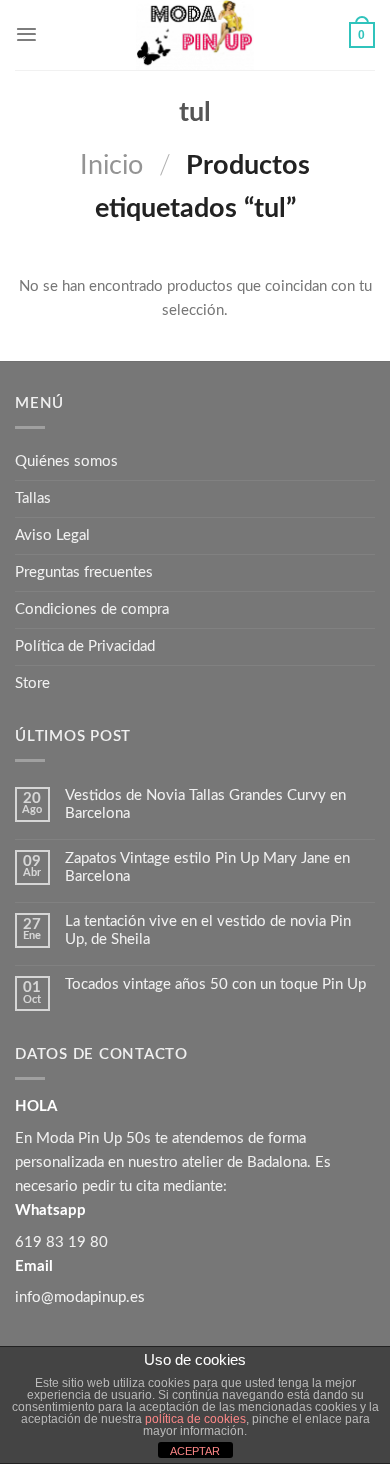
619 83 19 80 (61, 1242)
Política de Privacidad (85, 646)
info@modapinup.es (80, 1297)
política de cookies (195, 1419)
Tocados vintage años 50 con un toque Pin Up (215, 984)
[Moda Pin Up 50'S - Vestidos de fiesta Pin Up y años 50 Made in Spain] (195, 35)
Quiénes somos (66, 461)
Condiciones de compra (92, 609)
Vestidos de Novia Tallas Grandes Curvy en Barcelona (205, 804)
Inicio (111, 165)
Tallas (33, 498)
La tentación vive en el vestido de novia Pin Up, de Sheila (208, 930)
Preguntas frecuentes (84, 572)
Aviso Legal (52, 535)
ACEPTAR (195, 1451)
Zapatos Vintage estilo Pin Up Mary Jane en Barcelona (207, 867)
